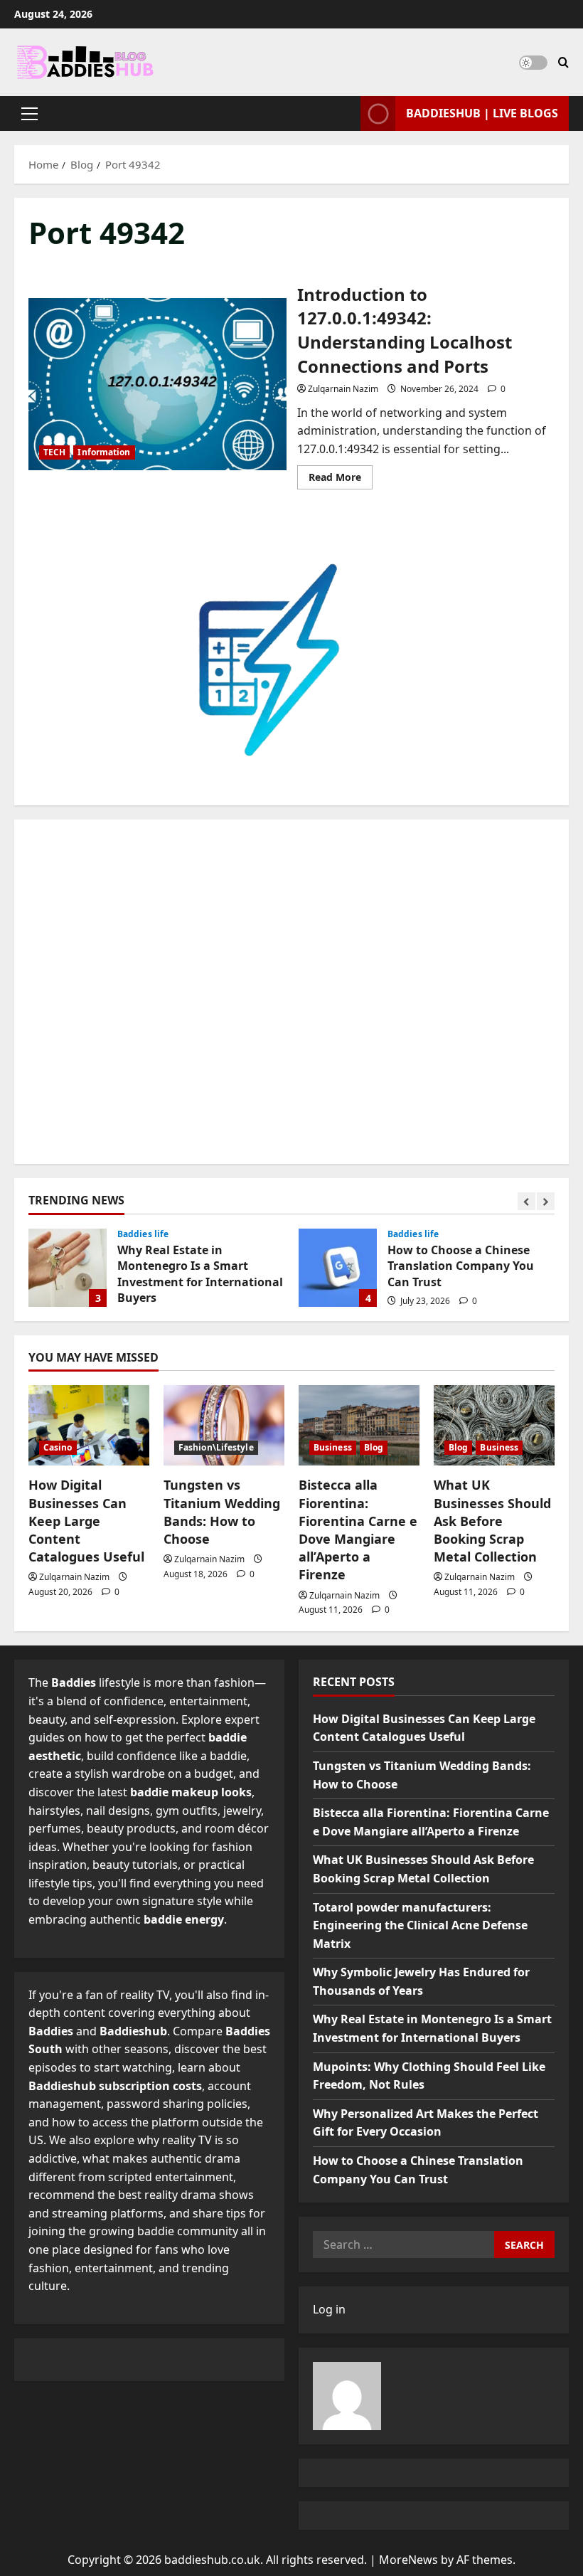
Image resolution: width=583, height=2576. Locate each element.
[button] (30, 114)
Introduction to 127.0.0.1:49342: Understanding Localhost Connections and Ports (157, 384)
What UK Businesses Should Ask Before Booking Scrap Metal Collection (492, 1521)
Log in (329, 2309)
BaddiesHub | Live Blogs (482, 113)
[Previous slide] (526, 1201)
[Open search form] (563, 62)
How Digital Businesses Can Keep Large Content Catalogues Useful (86, 1521)
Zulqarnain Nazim (343, 389)
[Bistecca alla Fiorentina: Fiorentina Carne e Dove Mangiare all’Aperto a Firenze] (359, 1425)
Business (333, 1447)
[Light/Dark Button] (533, 63)
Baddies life (143, 1234)
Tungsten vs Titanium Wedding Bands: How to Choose (222, 1512)
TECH (54, 452)
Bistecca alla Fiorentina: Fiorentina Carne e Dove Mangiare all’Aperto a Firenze (358, 1530)
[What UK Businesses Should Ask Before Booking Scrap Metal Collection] (494, 1425)
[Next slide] (546, 1201)
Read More (341, 479)
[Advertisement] (291, 992)
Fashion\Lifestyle (216, 1447)
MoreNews (408, 2560)
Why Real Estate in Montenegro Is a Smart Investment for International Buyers (68, 1268)
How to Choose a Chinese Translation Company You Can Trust (338, 1268)
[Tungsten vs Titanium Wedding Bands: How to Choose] (224, 1425)
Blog (374, 1447)
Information (104, 452)
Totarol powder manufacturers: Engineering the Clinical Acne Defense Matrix (420, 1925)
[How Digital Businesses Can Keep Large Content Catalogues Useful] (89, 1425)
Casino (58, 1447)
